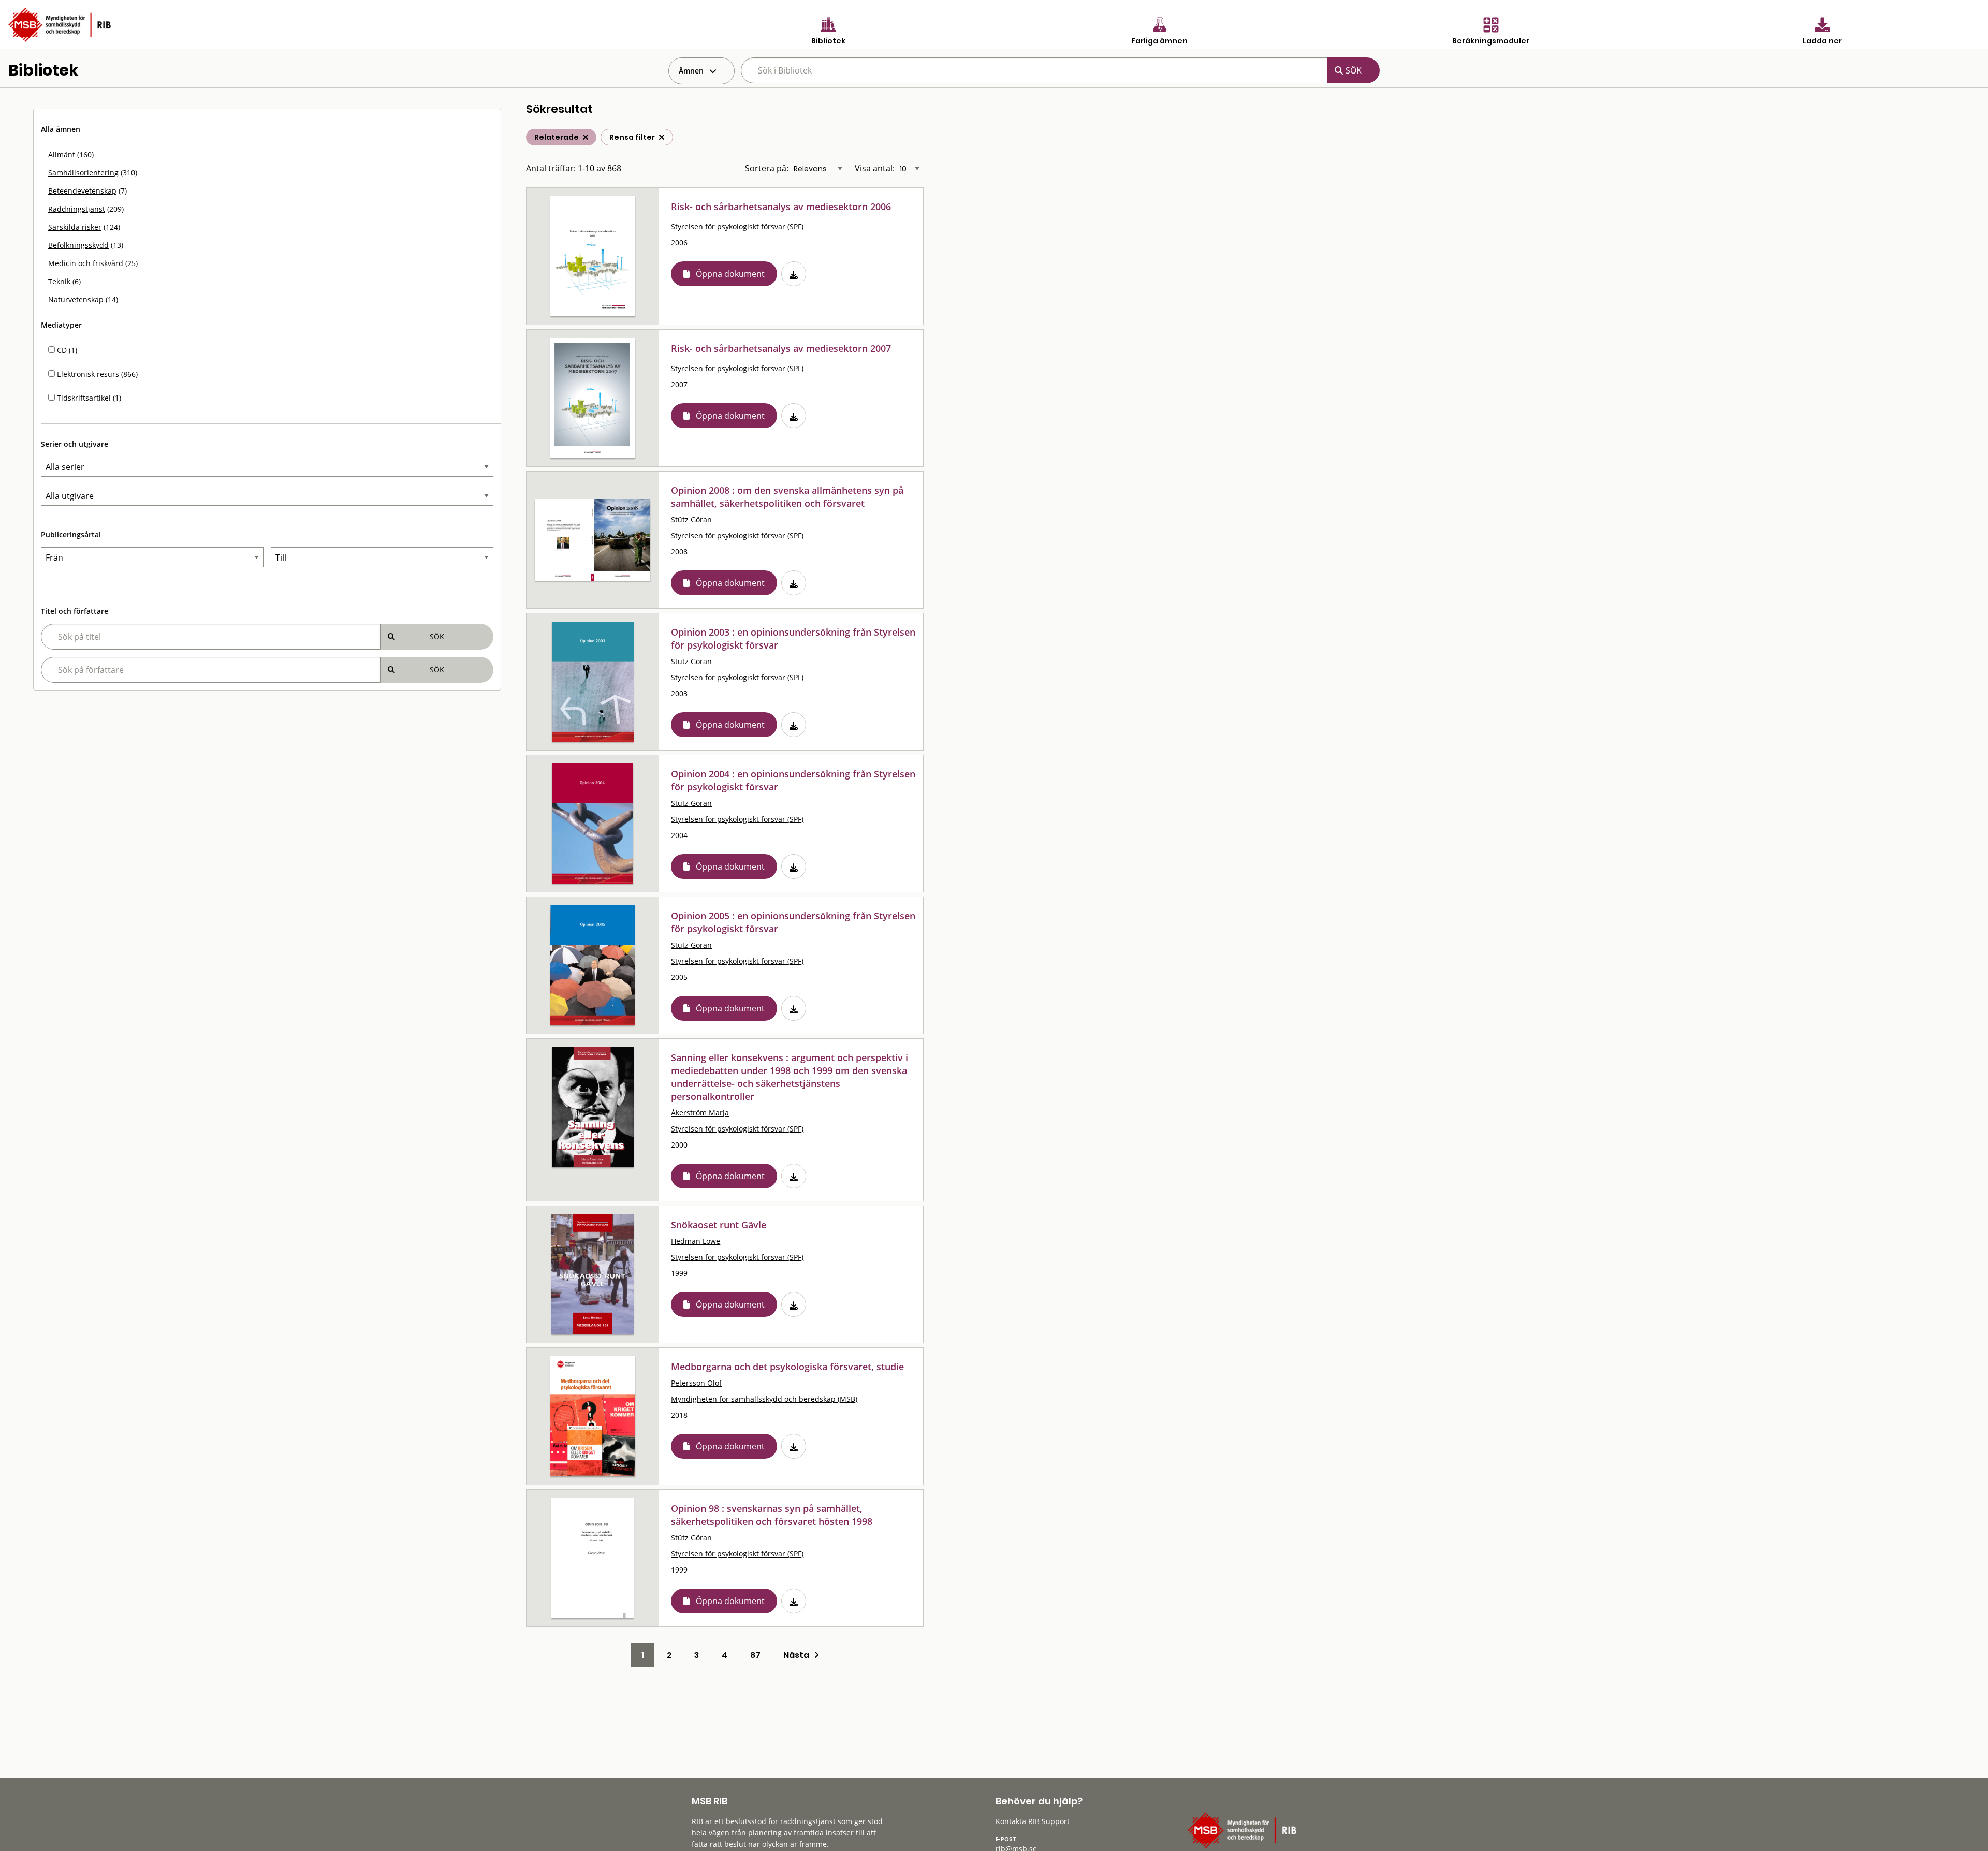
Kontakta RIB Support (1033, 1821)
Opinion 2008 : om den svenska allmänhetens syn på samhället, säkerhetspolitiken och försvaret (787, 497)
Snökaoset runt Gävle (719, 1225)
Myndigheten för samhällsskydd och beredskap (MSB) (764, 1399)
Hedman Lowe (696, 1241)
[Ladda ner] (794, 274)
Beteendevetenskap (82, 191)
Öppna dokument (730, 274)
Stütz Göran (691, 519)
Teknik (59, 281)
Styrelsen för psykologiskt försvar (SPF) (737, 226)
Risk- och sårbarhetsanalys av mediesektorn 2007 (781, 348)
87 (755, 1655)
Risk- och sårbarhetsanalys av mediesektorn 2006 (781, 207)
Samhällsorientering (83, 173)
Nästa (799, 1655)
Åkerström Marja (700, 1113)
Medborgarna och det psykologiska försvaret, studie (787, 1367)
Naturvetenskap (76, 299)
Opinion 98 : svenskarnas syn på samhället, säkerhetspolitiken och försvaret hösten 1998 (772, 1515)
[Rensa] (662, 137)
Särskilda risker (75, 227)
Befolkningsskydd (78, 245)
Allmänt (62, 155)
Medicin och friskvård (86, 263)
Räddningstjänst (77, 209)
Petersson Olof (696, 1383)
